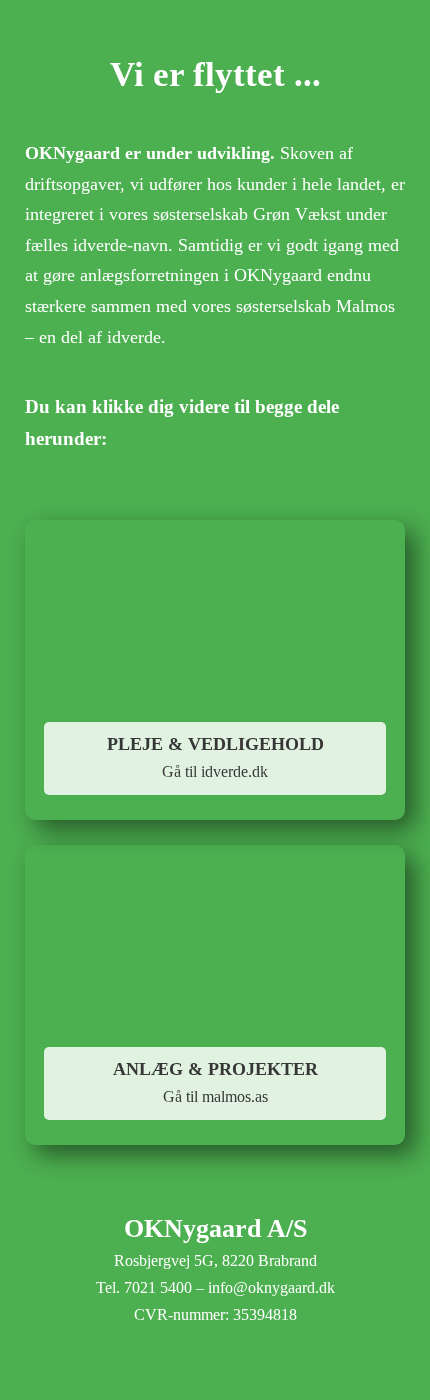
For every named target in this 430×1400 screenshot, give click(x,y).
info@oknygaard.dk (271, 1287)
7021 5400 (158, 1287)
